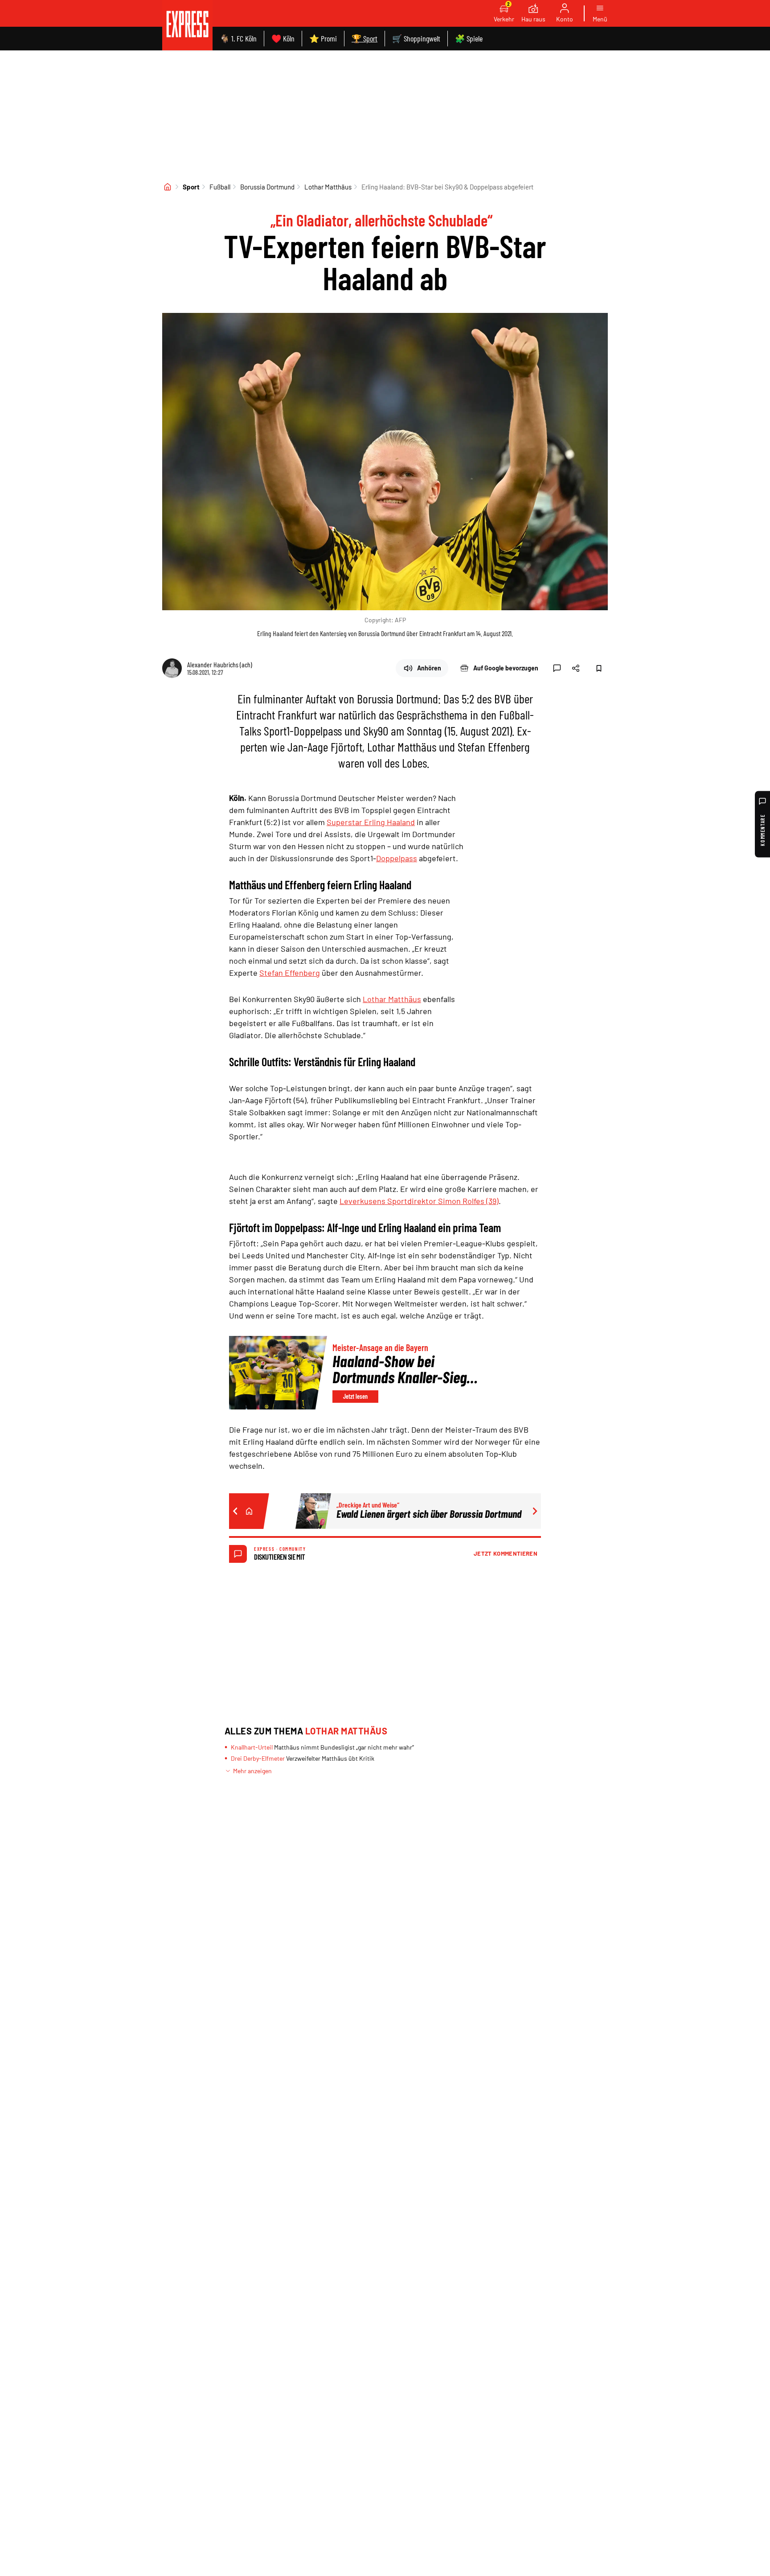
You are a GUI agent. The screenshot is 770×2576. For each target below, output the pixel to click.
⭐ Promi (323, 38)
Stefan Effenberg (290, 973)
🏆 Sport (365, 38)
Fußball (220, 187)
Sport (191, 187)
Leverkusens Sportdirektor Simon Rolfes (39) (419, 1201)
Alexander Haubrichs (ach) (220, 664)
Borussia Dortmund (267, 187)
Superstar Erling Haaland (371, 822)
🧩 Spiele (469, 38)
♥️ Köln (283, 38)
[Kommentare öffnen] (557, 668)
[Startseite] (168, 187)
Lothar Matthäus (328, 187)
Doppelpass (397, 858)
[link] (187, 25)
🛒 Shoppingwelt (416, 38)
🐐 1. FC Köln (238, 38)
